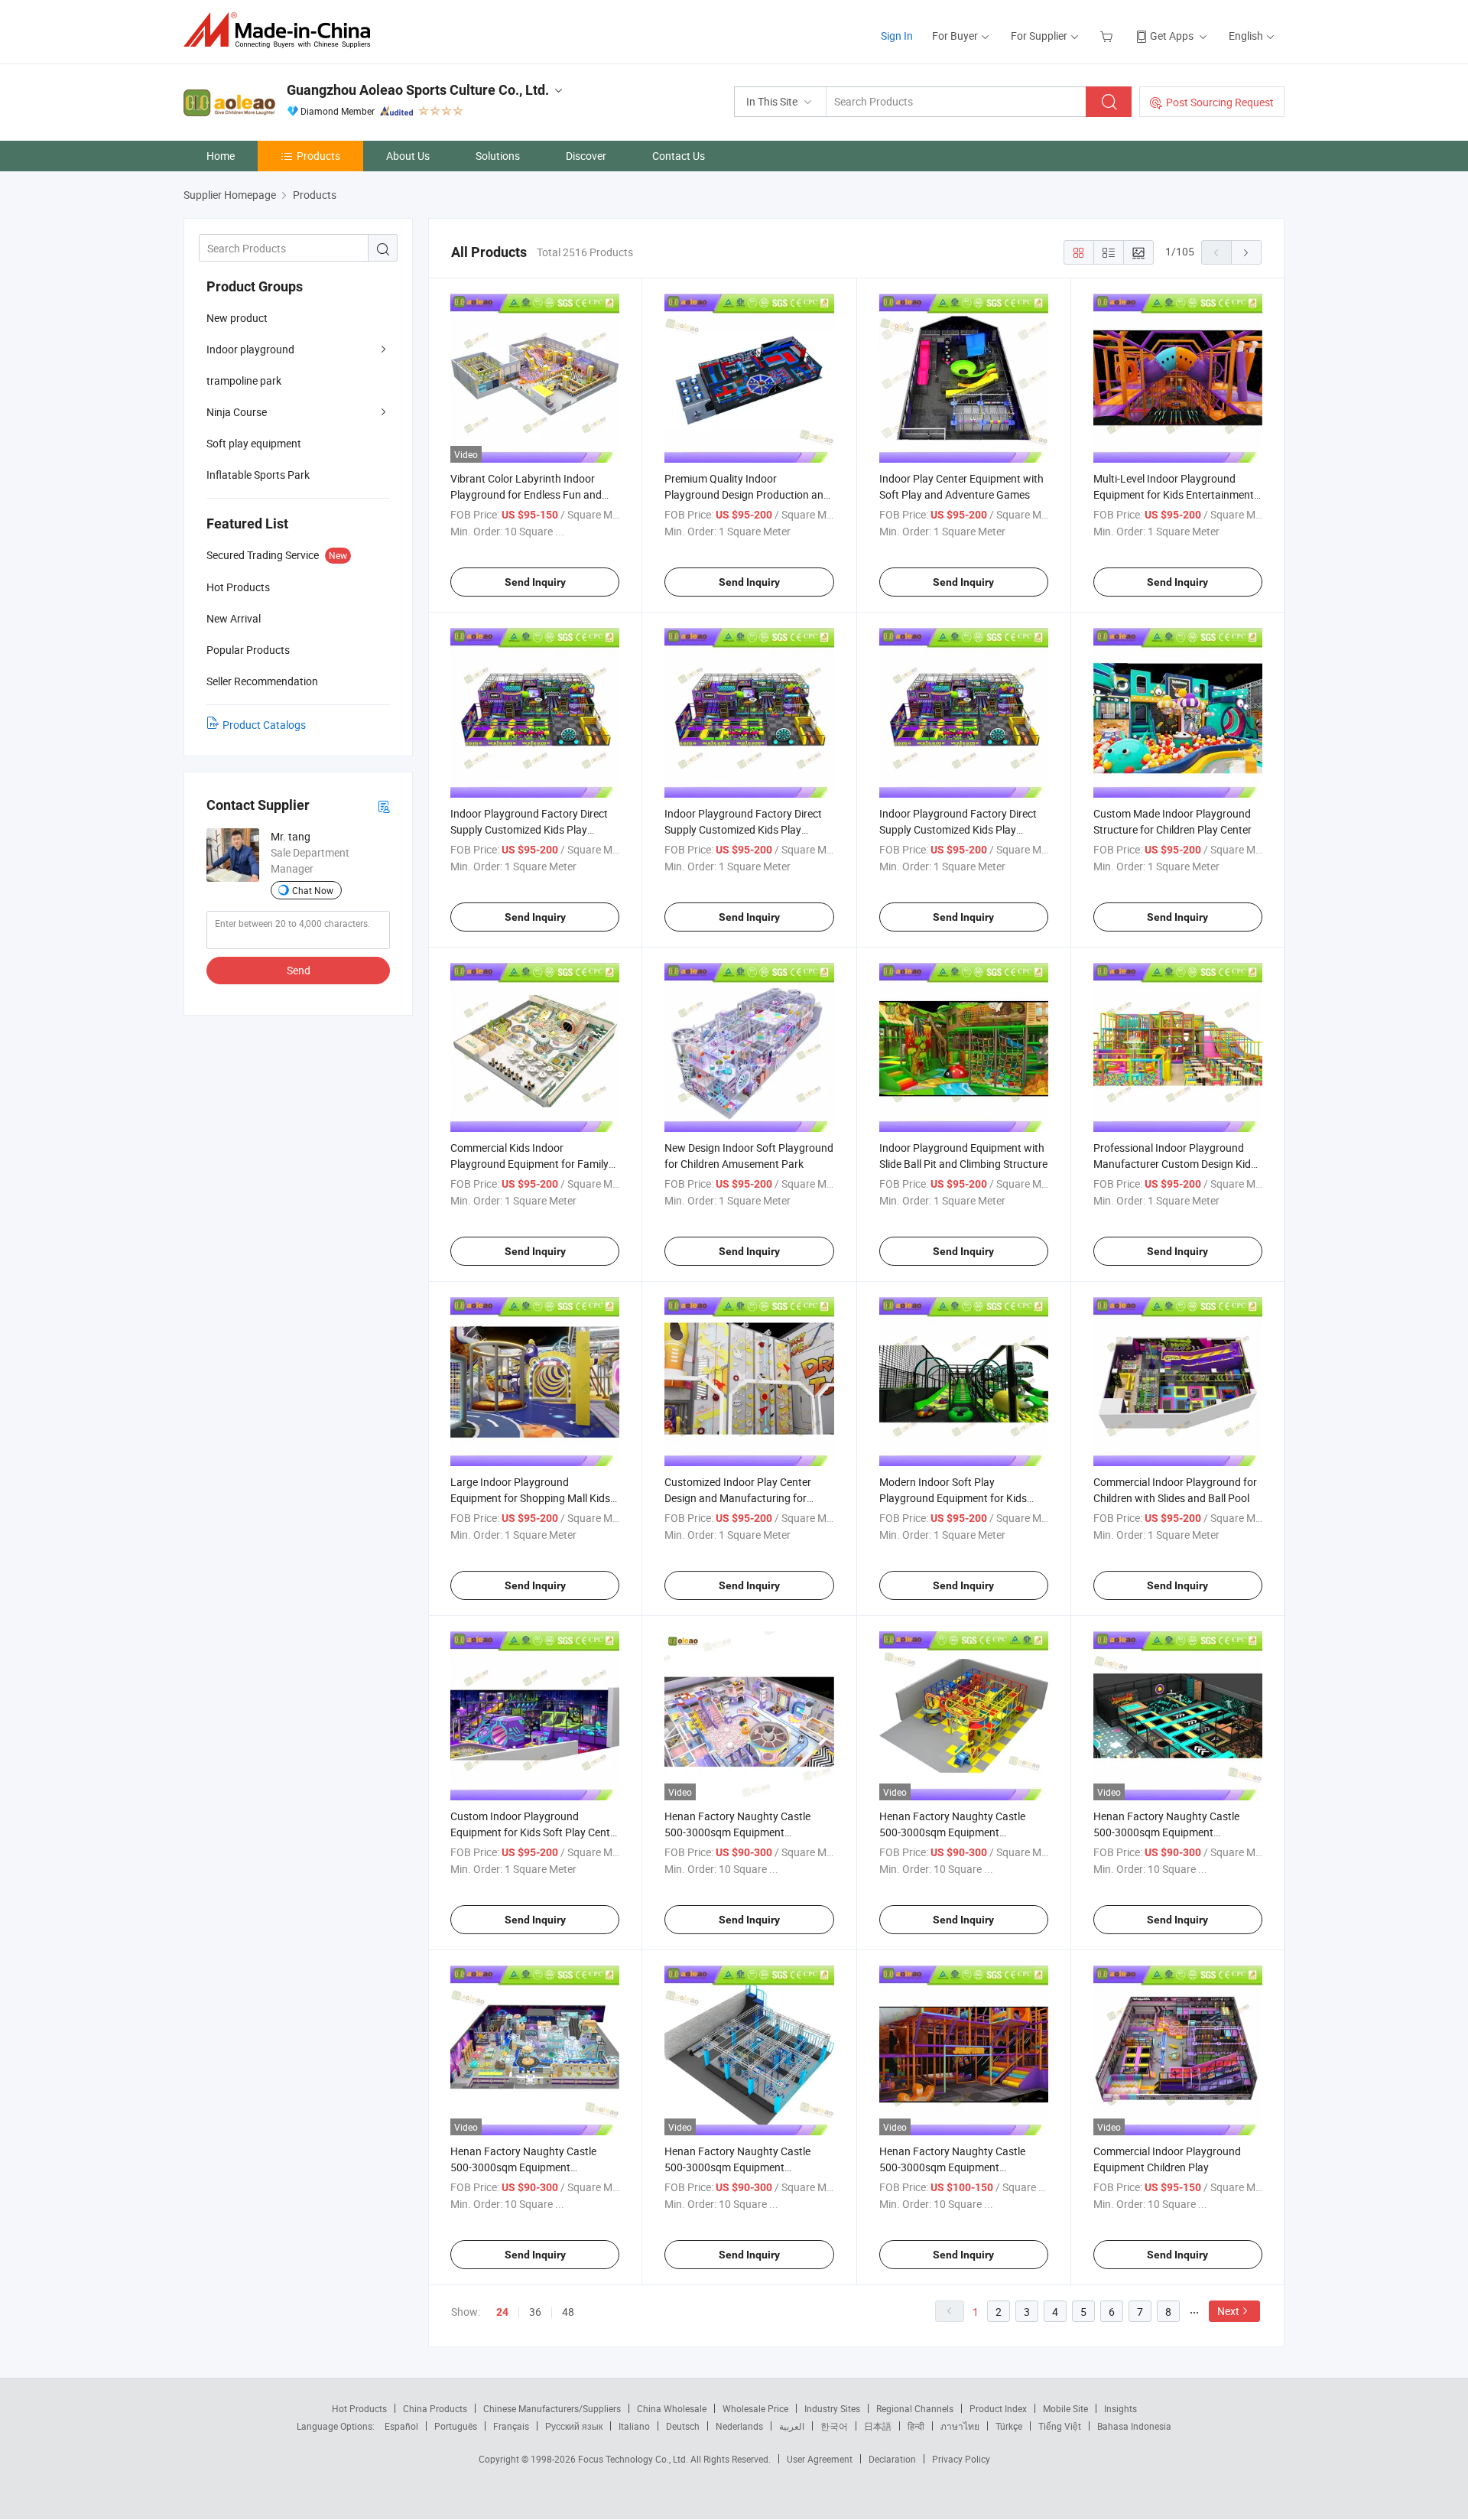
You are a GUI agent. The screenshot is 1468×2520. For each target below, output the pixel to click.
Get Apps (1172, 36)
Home (221, 156)
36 (535, 2312)
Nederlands (739, 2426)
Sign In (897, 36)
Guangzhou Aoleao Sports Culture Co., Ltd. (418, 90)
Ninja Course (237, 412)
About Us (408, 156)
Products (318, 156)
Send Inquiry (535, 582)
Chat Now (313, 890)
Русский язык (574, 2426)
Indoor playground (250, 349)
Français (511, 2426)
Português (456, 2426)
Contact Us (679, 156)
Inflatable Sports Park (258, 475)
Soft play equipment (254, 443)
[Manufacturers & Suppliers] (282, 30)
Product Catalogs (264, 725)
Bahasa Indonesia (1134, 2426)
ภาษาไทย (960, 2426)
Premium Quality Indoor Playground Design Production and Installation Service (747, 494)
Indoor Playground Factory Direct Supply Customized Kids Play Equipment (529, 829)
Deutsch (683, 2426)
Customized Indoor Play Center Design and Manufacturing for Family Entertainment (738, 1498)
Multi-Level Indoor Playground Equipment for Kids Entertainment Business (1174, 494)
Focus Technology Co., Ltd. (634, 2459)
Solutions (498, 156)
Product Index (998, 2408)
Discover (586, 156)
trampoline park (244, 380)
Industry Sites (832, 2408)
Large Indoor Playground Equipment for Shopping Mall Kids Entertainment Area (530, 1498)
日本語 (878, 2426)
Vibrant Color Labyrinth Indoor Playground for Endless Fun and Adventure (526, 494)
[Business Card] (384, 806)
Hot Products (359, 2408)
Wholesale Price (755, 2408)
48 (568, 2312)
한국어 (834, 2426)
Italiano (634, 2426)
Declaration (892, 2459)
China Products (435, 2408)
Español (401, 2426)
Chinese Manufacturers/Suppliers (552, 2408)
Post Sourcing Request (1220, 102)
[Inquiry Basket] (1108, 36)
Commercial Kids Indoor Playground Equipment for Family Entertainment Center (529, 1164)
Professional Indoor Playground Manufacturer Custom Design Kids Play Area (1175, 1164)
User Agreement (820, 2459)
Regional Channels (915, 2408)
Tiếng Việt (1060, 2426)
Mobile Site (1065, 2408)
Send (299, 970)
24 (502, 2312)
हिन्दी (916, 2426)
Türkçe (1009, 2426)
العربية (792, 2426)
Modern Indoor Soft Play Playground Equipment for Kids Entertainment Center (953, 1498)
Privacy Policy (961, 2459)
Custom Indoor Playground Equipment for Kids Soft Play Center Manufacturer (535, 1832)
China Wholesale (672, 2408)
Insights (1120, 2408)
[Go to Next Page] (1246, 252)
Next (1228, 2311)
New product (237, 318)
